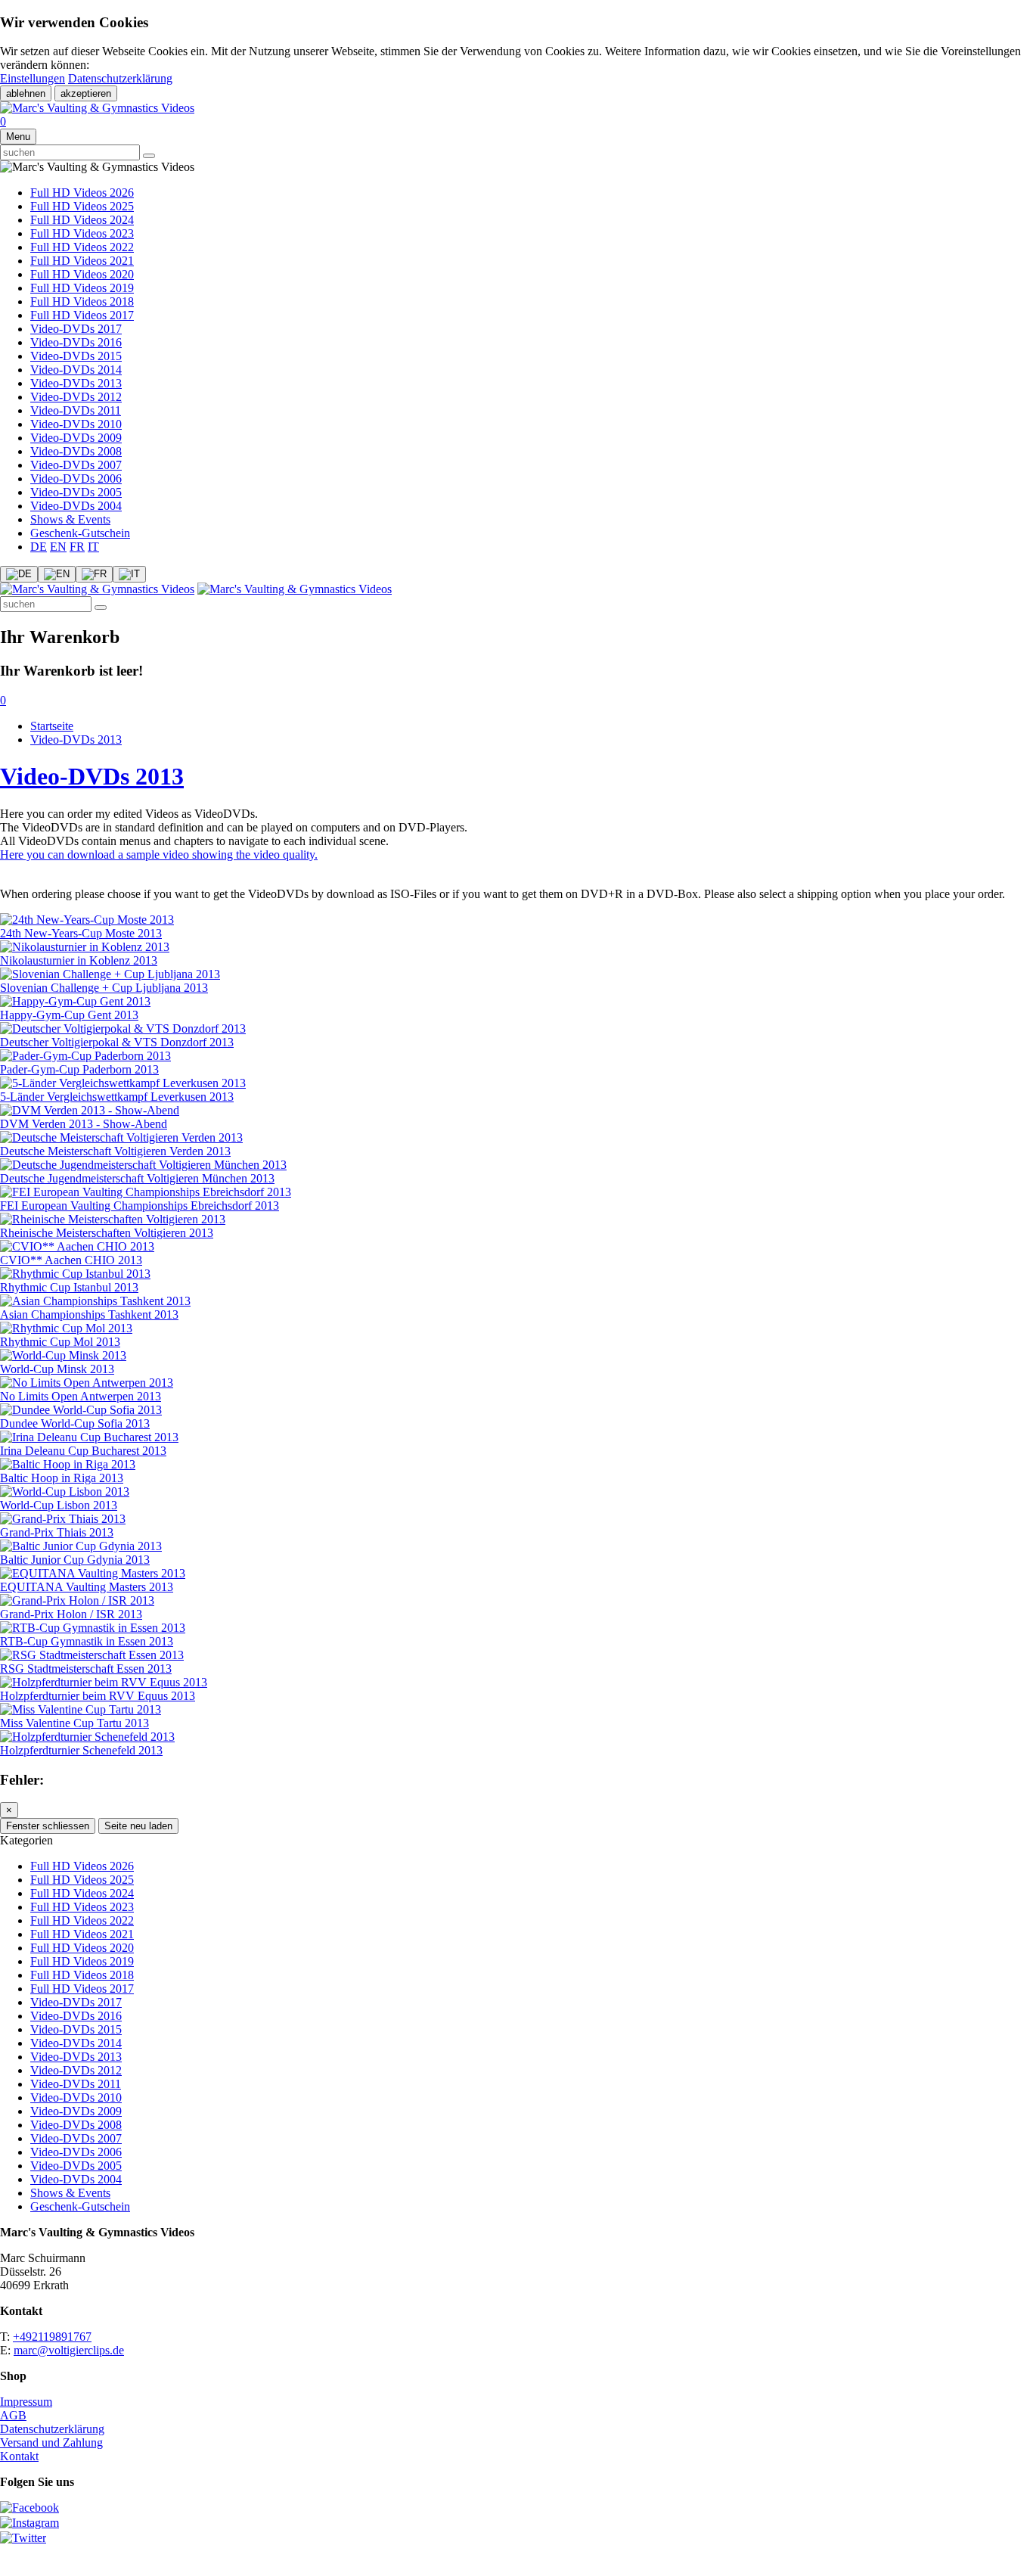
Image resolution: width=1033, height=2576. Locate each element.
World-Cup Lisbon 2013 (59, 1505)
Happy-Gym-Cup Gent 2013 (69, 1015)
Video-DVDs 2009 (76, 438)
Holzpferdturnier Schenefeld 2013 (81, 1750)
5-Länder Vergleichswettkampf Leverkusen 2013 (117, 1097)
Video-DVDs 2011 (76, 410)
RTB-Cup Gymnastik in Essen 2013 (87, 1641)
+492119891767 (52, 2337)
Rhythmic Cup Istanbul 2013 (69, 1287)
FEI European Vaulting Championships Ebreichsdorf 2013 (140, 1206)
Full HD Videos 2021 (82, 261)
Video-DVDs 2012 (76, 397)
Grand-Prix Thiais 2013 (57, 1532)
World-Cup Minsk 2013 (57, 1369)
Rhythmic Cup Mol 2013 (60, 1342)
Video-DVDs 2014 (76, 370)
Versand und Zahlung (51, 2442)
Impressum (26, 2402)
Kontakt (19, 2456)
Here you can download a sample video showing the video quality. (159, 855)
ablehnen (26, 93)
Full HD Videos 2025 (82, 206)
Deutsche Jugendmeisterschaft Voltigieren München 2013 (137, 1178)
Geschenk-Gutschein (80, 533)
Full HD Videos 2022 (82, 247)
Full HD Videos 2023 (82, 233)
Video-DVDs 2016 (76, 342)
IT (93, 547)
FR (77, 547)
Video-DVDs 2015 (76, 356)
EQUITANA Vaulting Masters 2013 (87, 1587)
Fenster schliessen (48, 1826)
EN (58, 547)
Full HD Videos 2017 (82, 315)
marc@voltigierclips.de (69, 2350)
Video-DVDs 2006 (76, 479)
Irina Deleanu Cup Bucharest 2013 (83, 1451)
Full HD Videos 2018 (82, 301)
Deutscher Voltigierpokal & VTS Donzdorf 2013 (117, 1042)
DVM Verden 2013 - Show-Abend (84, 1124)
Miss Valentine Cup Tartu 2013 (74, 1723)
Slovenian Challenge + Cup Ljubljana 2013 (104, 988)
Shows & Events (70, 519)
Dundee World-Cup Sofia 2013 (75, 1423)
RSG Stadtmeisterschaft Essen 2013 (86, 1669)
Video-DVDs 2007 (76, 465)
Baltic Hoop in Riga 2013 (62, 1478)
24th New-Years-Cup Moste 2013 (81, 933)
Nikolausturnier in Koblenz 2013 (79, 960)
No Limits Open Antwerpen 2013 (81, 1396)
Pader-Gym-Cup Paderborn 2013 (79, 1069)
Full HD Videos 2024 (82, 220)
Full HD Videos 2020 (82, 274)
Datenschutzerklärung (120, 78)
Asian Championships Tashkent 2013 (89, 1314)
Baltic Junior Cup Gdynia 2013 (75, 1560)
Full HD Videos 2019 (82, 288)
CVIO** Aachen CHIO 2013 (71, 1260)
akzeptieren (86, 93)
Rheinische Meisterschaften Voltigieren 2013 (107, 1233)
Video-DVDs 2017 (76, 329)
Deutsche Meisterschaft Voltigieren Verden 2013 (115, 1151)
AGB (13, 2415)
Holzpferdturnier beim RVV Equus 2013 (98, 1696)
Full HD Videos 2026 (82, 193)
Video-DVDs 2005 (76, 492)
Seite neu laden (138, 1826)
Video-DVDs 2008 (76, 451)
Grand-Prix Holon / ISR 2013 (71, 1614)
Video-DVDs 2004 (76, 506)
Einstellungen (33, 78)
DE (39, 547)
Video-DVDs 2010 (76, 424)
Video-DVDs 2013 (76, 383)
